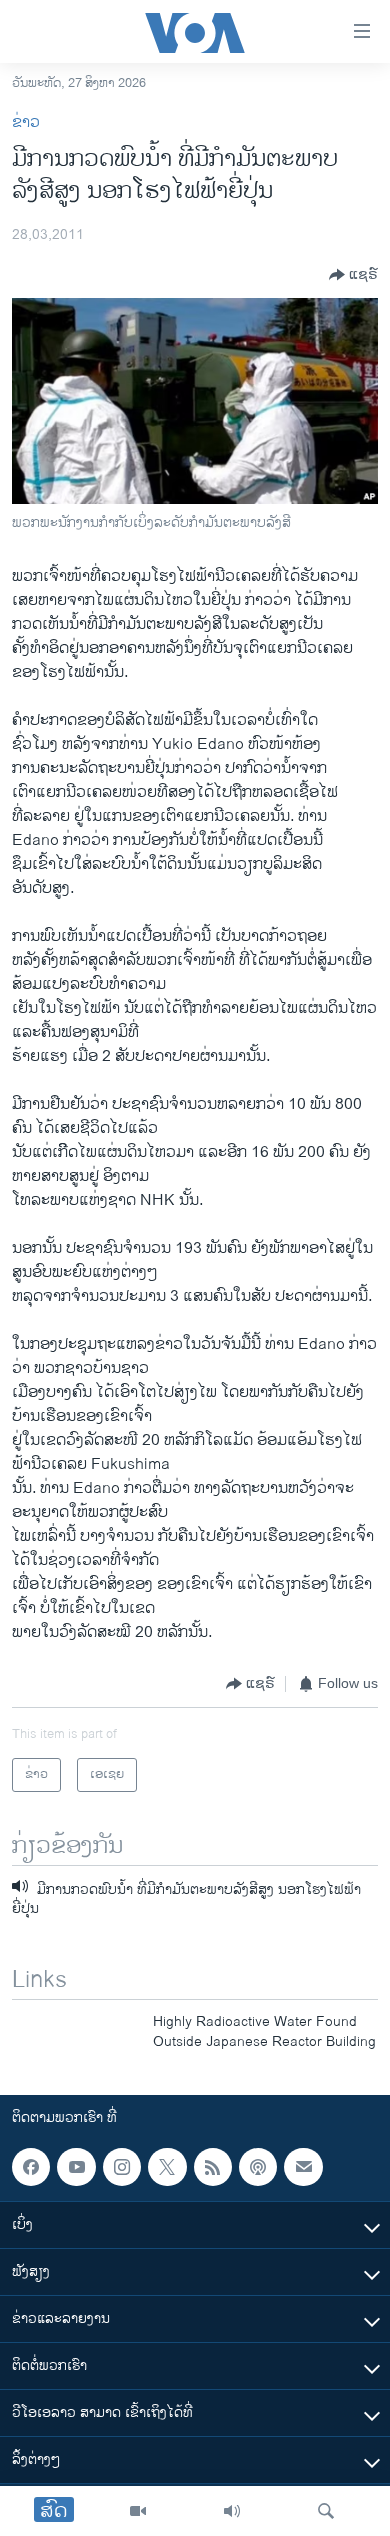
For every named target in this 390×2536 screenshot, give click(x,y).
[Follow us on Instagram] (122, 2167)
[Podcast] (258, 2167)
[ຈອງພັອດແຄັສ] (303, 2167)
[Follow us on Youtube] (76, 2167)
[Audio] (232, 2511)
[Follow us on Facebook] (31, 2167)
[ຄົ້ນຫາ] (326, 2511)
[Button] (353, 275)
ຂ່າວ (26, 122)
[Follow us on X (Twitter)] (167, 2167)
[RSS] (213, 2167)
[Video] (138, 2511)
